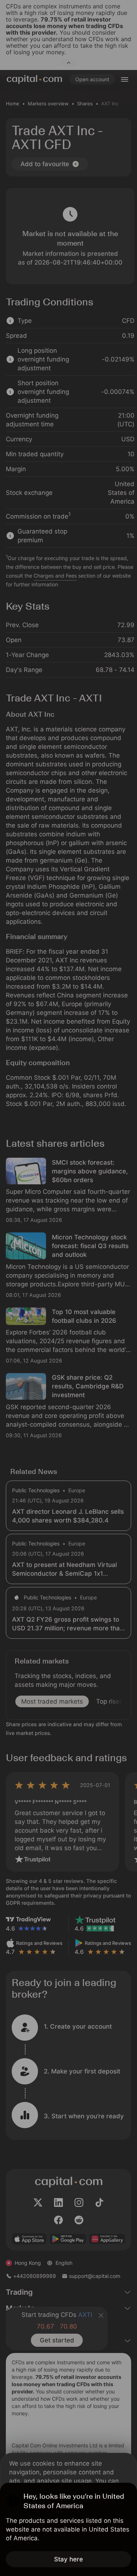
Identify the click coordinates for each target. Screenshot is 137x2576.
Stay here (68, 2559)
